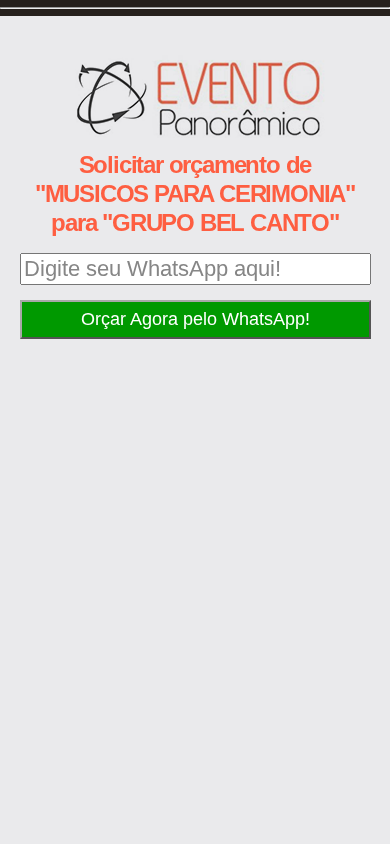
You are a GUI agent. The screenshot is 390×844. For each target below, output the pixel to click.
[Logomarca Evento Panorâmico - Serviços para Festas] (195, 133)
